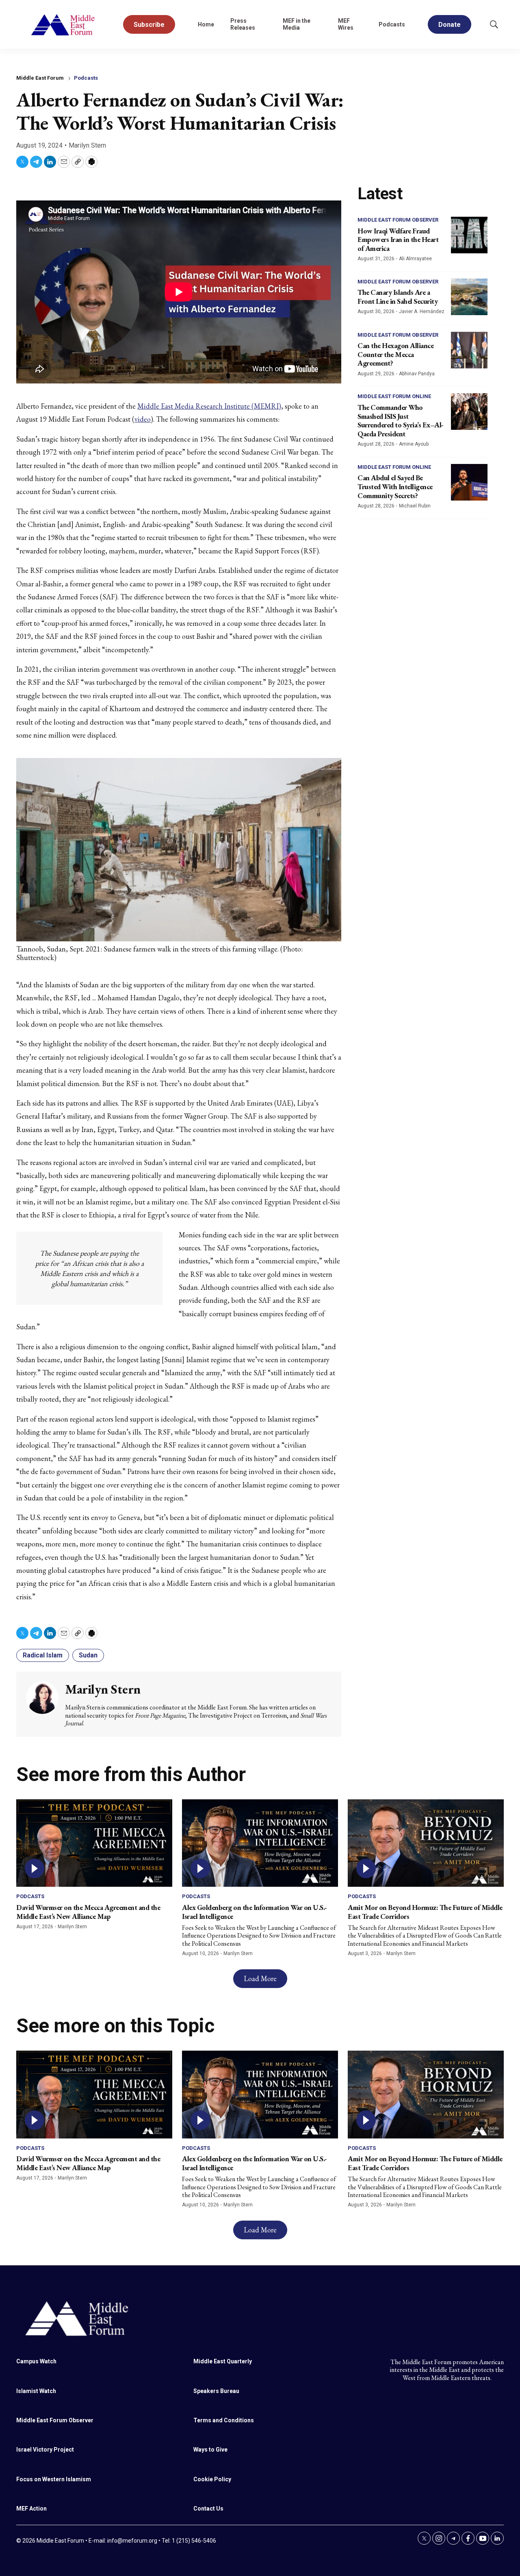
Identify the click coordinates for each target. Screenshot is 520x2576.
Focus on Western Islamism (54, 2479)
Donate (450, 25)
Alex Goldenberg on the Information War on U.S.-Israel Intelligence (255, 1912)
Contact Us (208, 2508)
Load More (260, 1978)
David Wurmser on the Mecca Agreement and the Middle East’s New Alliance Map (88, 1912)
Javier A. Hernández (422, 311)
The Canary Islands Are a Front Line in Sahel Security (398, 297)
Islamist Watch (36, 2391)
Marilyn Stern (87, 145)
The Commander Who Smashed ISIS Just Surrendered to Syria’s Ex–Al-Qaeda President (401, 420)
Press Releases (243, 24)
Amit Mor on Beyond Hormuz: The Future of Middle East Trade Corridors (425, 1912)
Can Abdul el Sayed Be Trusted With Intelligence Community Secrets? (395, 486)
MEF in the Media (297, 24)
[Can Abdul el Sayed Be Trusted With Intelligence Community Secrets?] (469, 482)
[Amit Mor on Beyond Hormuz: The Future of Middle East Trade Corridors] (426, 1843)
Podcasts (392, 24)
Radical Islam (43, 1655)
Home (206, 24)
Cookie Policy (212, 2479)
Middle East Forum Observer (398, 220)
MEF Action (31, 2508)
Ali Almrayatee (415, 259)
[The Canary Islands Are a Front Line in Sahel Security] (469, 297)
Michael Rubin (415, 506)
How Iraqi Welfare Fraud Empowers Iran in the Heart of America (398, 240)
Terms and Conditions (224, 2420)
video (143, 419)
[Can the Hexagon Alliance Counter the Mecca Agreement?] (469, 350)
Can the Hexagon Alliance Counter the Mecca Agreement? (395, 354)
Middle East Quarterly (223, 2361)
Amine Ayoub (414, 444)
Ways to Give (210, 2450)
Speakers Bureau (216, 2391)
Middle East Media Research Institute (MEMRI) (209, 406)
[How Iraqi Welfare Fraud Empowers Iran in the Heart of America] (469, 235)
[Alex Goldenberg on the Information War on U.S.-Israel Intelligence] (260, 1843)
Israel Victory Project (45, 2450)
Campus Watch (36, 2361)
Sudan (88, 1655)
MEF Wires (346, 24)
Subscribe (149, 25)
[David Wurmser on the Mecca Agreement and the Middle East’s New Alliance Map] (94, 1843)
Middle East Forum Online (394, 396)
